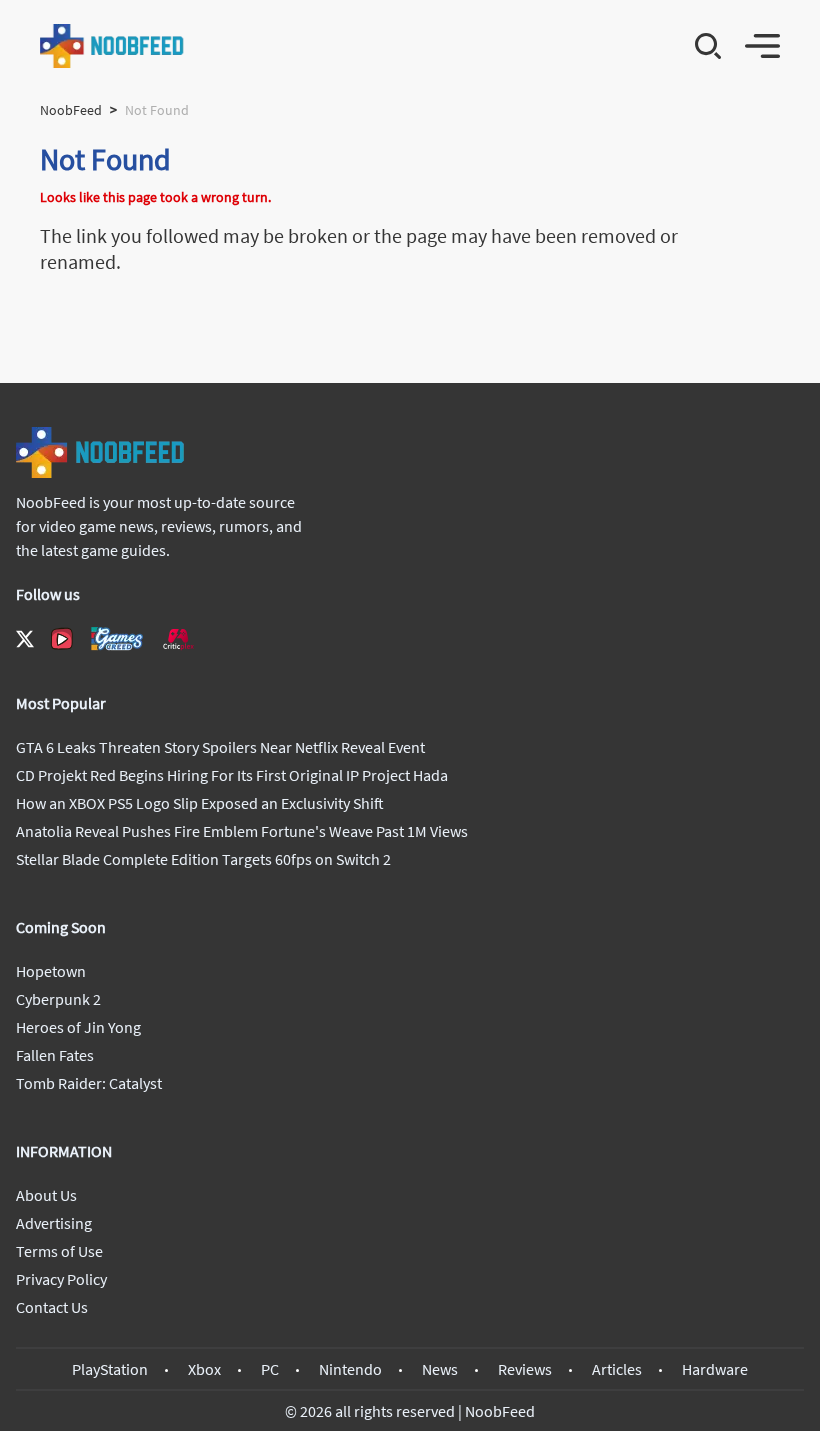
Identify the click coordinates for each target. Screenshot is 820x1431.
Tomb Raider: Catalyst (89, 1083)
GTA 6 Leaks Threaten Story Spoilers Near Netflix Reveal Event (220, 747)
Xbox (204, 1369)
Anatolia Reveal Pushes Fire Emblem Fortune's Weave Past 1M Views (242, 831)
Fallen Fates (55, 1055)
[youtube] (62, 639)
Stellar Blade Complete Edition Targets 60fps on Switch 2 (203, 859)
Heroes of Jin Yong (78, 1027)
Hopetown (51, 971)
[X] (25, 639)
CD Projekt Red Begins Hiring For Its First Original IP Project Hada (232, 775)
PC (270, 1369)
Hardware (715, 1369)
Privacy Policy (61, 1279)
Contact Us (52, 1307)
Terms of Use (59, 1251)
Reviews (525, 1369)
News (440, 1369)
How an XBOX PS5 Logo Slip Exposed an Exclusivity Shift (200, 803)
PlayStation (110, 1369)
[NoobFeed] (112, 46)
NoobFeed (71, 110)
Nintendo (350, 1369)
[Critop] (178, 638)
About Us (46, 1195)
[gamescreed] (117, 638)
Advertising (54, 1223)
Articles (617, 1369)
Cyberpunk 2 (58, 999)
